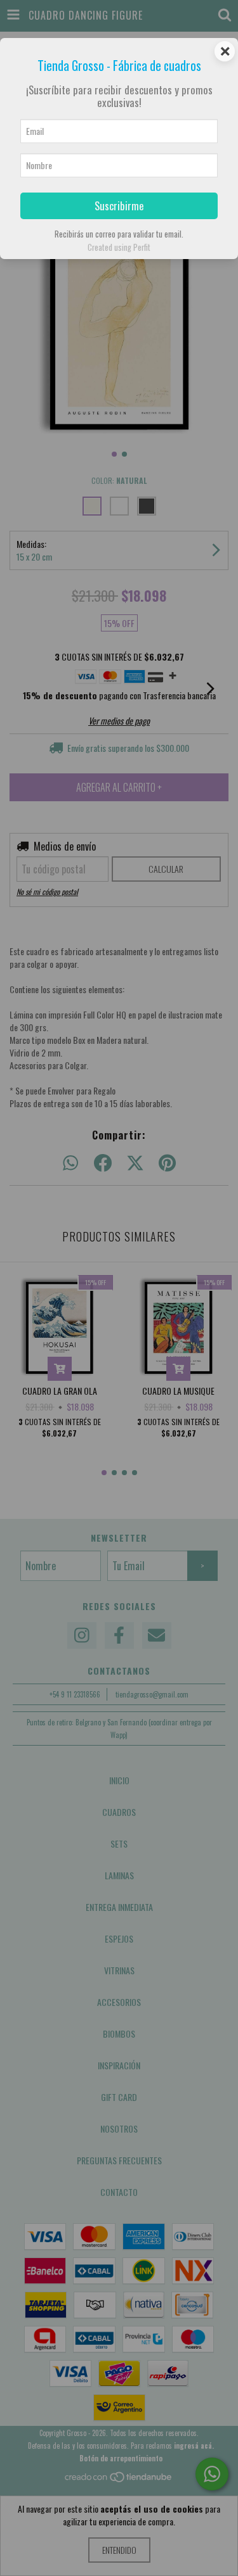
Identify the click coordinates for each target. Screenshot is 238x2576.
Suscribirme (119, 206)
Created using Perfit (119, 247)
